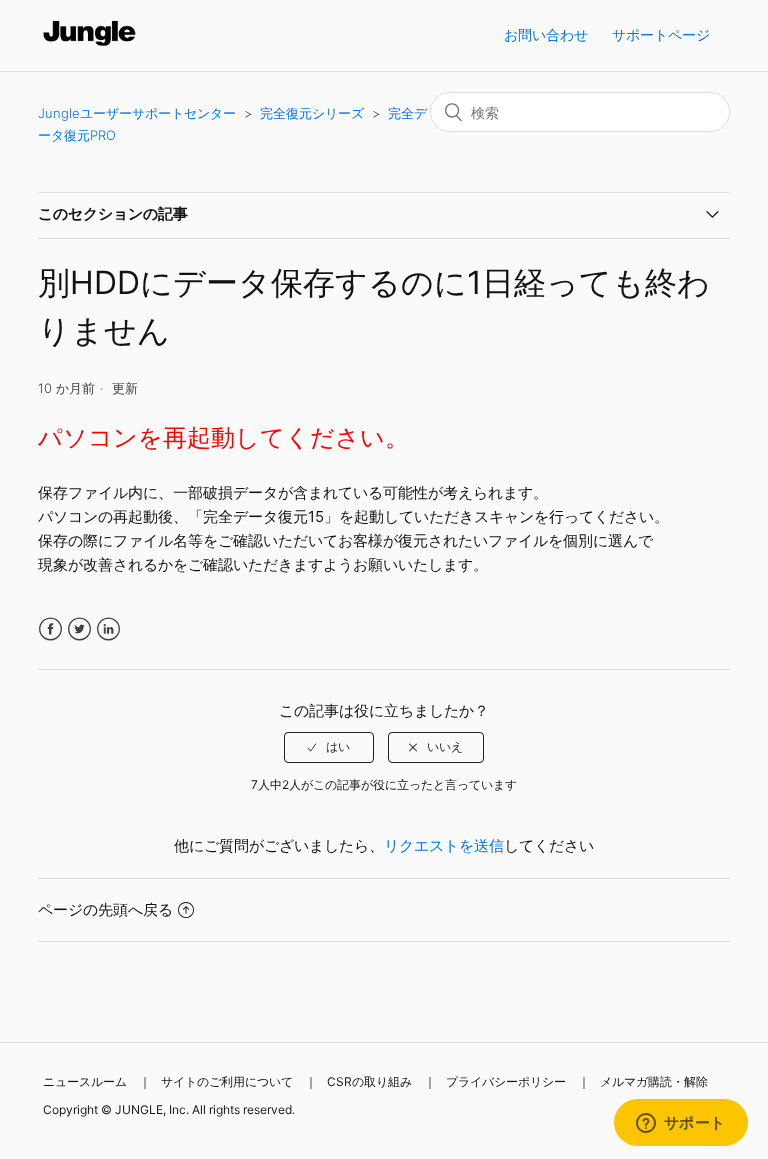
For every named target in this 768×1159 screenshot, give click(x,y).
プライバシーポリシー (506, 1081)
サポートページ (661, 34)
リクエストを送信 (444, 845)
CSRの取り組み (369, 1081)
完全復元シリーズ (312, 113)
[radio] (329, 747)
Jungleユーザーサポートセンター (137, 113)
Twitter (79, 629)
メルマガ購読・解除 (654, 1081)
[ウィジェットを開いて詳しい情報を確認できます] (680, 1124)
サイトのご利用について (227, 1081)
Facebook (50, 629)
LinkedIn (108, 629)
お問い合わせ (546, 34)
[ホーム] (89, 45)
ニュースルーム (85, 1081)
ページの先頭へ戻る (105, 909)
